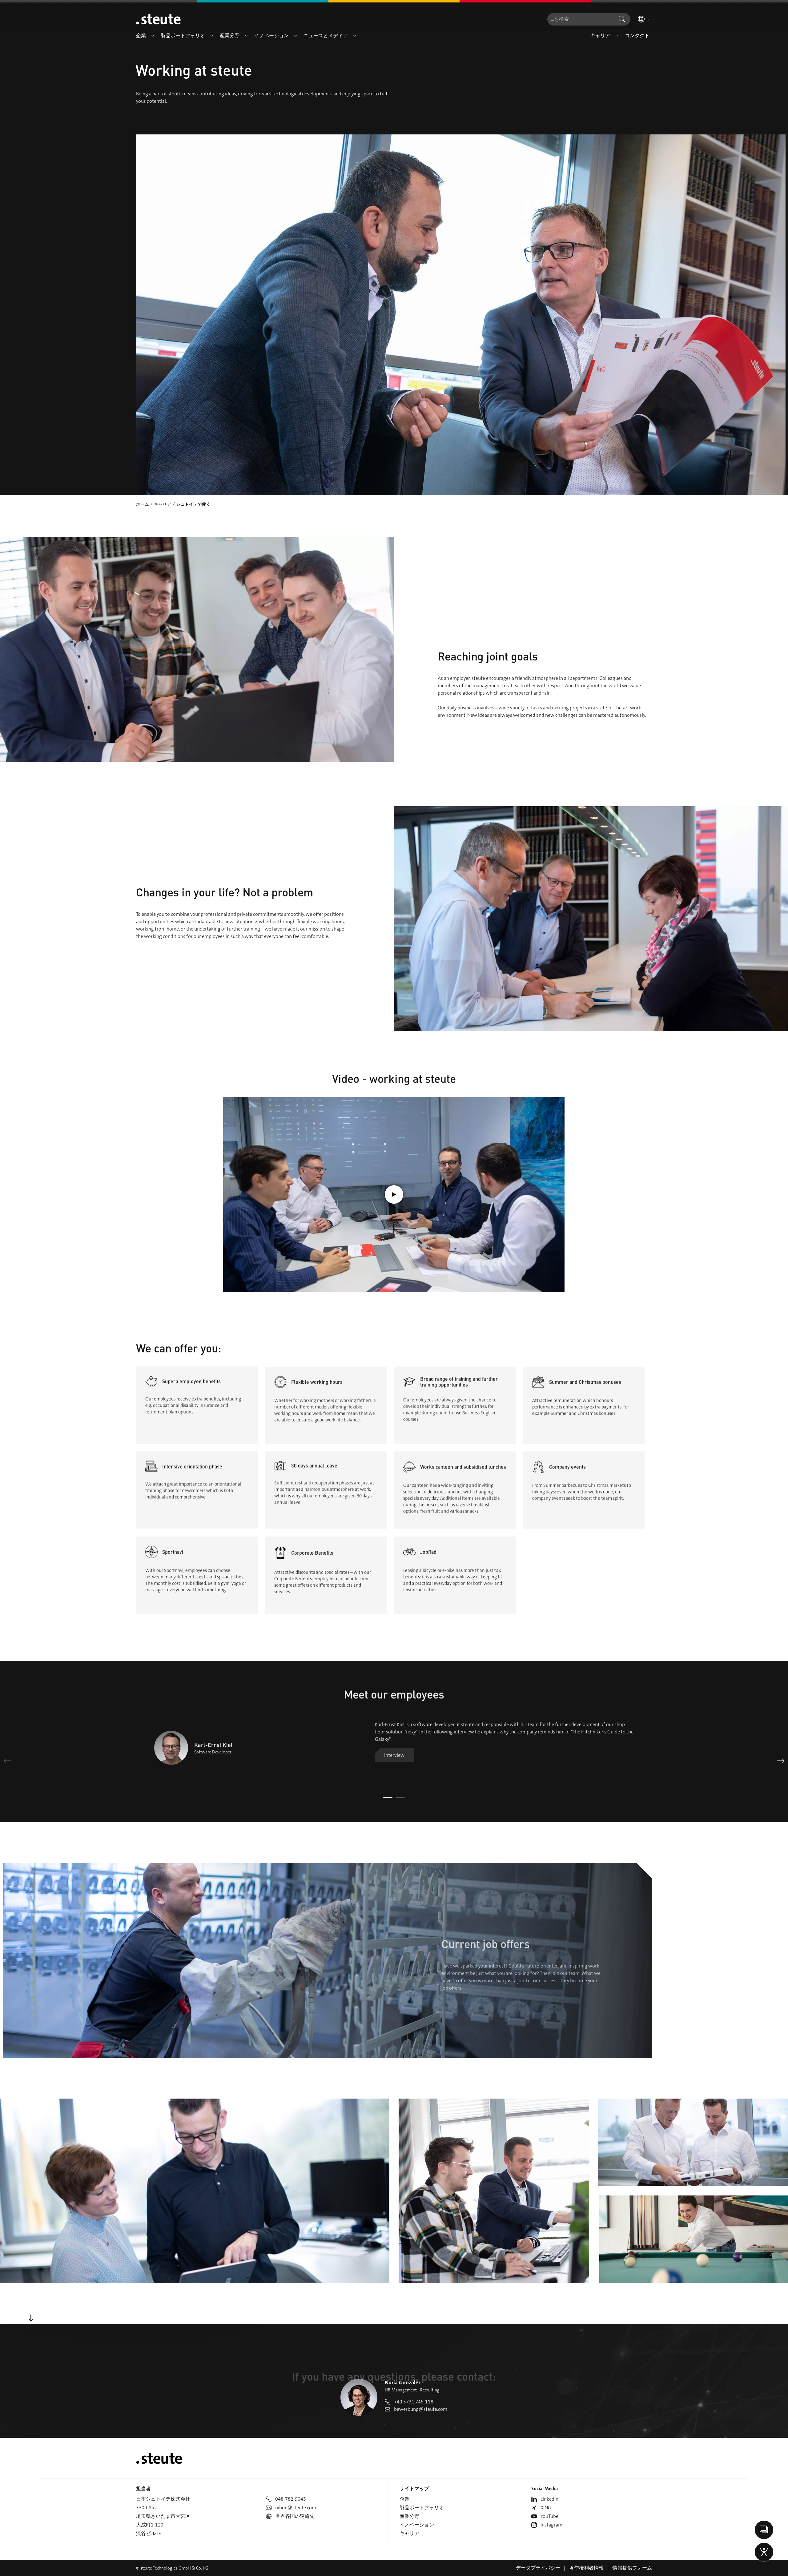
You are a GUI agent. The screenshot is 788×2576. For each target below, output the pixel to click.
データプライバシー (538, 2568)
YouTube (549, 2516)
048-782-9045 (291, 2499)
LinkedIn (549, 2499)
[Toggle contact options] (764, 2530)
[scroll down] (31, 2318)
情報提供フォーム (632, 2568)
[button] (153, 36)
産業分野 (409, 2516)
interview (394, 1755)
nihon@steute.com (296, 2508)
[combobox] (581, 19)
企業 (404, 2499)
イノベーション (417, 2525)
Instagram (551, 2525)
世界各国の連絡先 (295, 2516)
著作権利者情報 (586, 2568)
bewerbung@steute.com (421, 2409)
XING (546, 2508)
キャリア (163, 504)
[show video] (394, 1194)
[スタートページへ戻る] (158, 19)
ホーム (143, 504)
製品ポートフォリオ (422, 2508)
